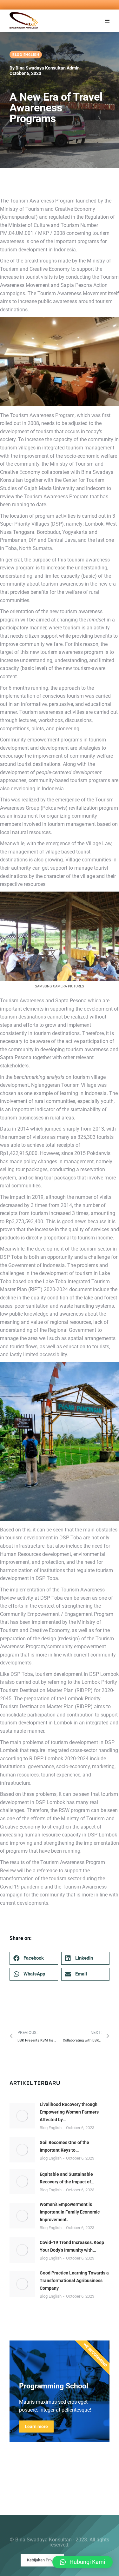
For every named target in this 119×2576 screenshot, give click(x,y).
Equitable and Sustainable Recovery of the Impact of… (67, 2178)
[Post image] (22, 2116)
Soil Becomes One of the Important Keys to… (64, 2146)
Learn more (36, 2427)
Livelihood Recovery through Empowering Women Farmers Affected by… (69, 2112)
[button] (107, 21)
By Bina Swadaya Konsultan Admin (45, 68)
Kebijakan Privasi (42, 2560)
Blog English (51, 2128)
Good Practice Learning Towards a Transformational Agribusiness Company (74, 2281)
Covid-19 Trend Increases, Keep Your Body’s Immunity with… (72, 2246)
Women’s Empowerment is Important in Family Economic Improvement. (70, 2212)
